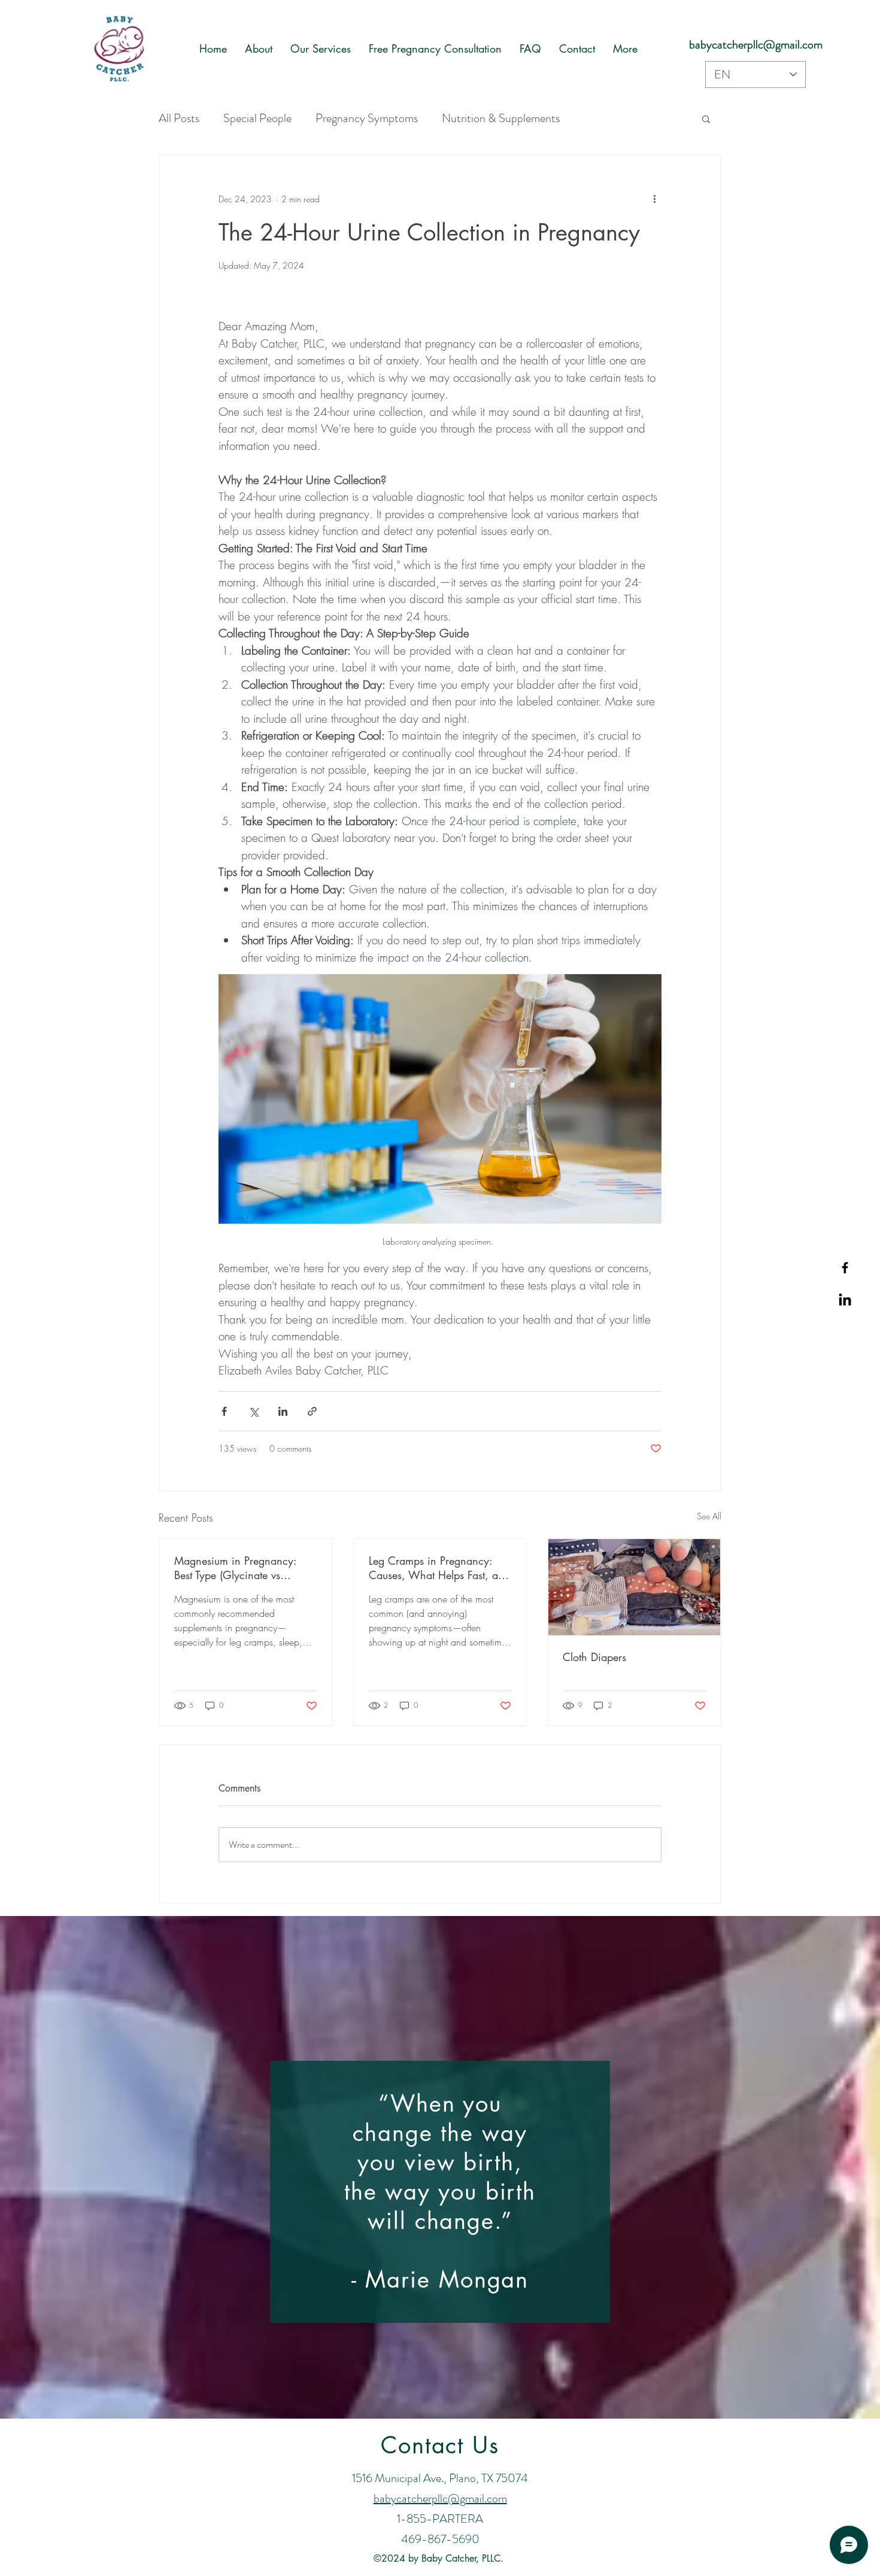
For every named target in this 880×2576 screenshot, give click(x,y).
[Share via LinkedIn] (283, 1411)
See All (709, 1516)
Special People (257, 118)
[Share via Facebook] (224, 1411)
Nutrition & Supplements (501, 118)
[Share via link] (312, 1411)
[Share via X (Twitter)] (254, 1411)
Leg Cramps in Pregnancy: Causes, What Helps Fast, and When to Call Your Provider (439, 1568)
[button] (706, 118)
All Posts (179, 118)
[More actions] (654, 199)
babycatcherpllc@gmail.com (756, 45)
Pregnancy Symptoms (367, 118)
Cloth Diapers (594, 1657)
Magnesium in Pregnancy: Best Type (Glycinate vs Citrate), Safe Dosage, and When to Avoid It (236, 1568)
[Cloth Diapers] (634, 1587)
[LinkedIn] (845, 1301)
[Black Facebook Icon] (845, 1268)
